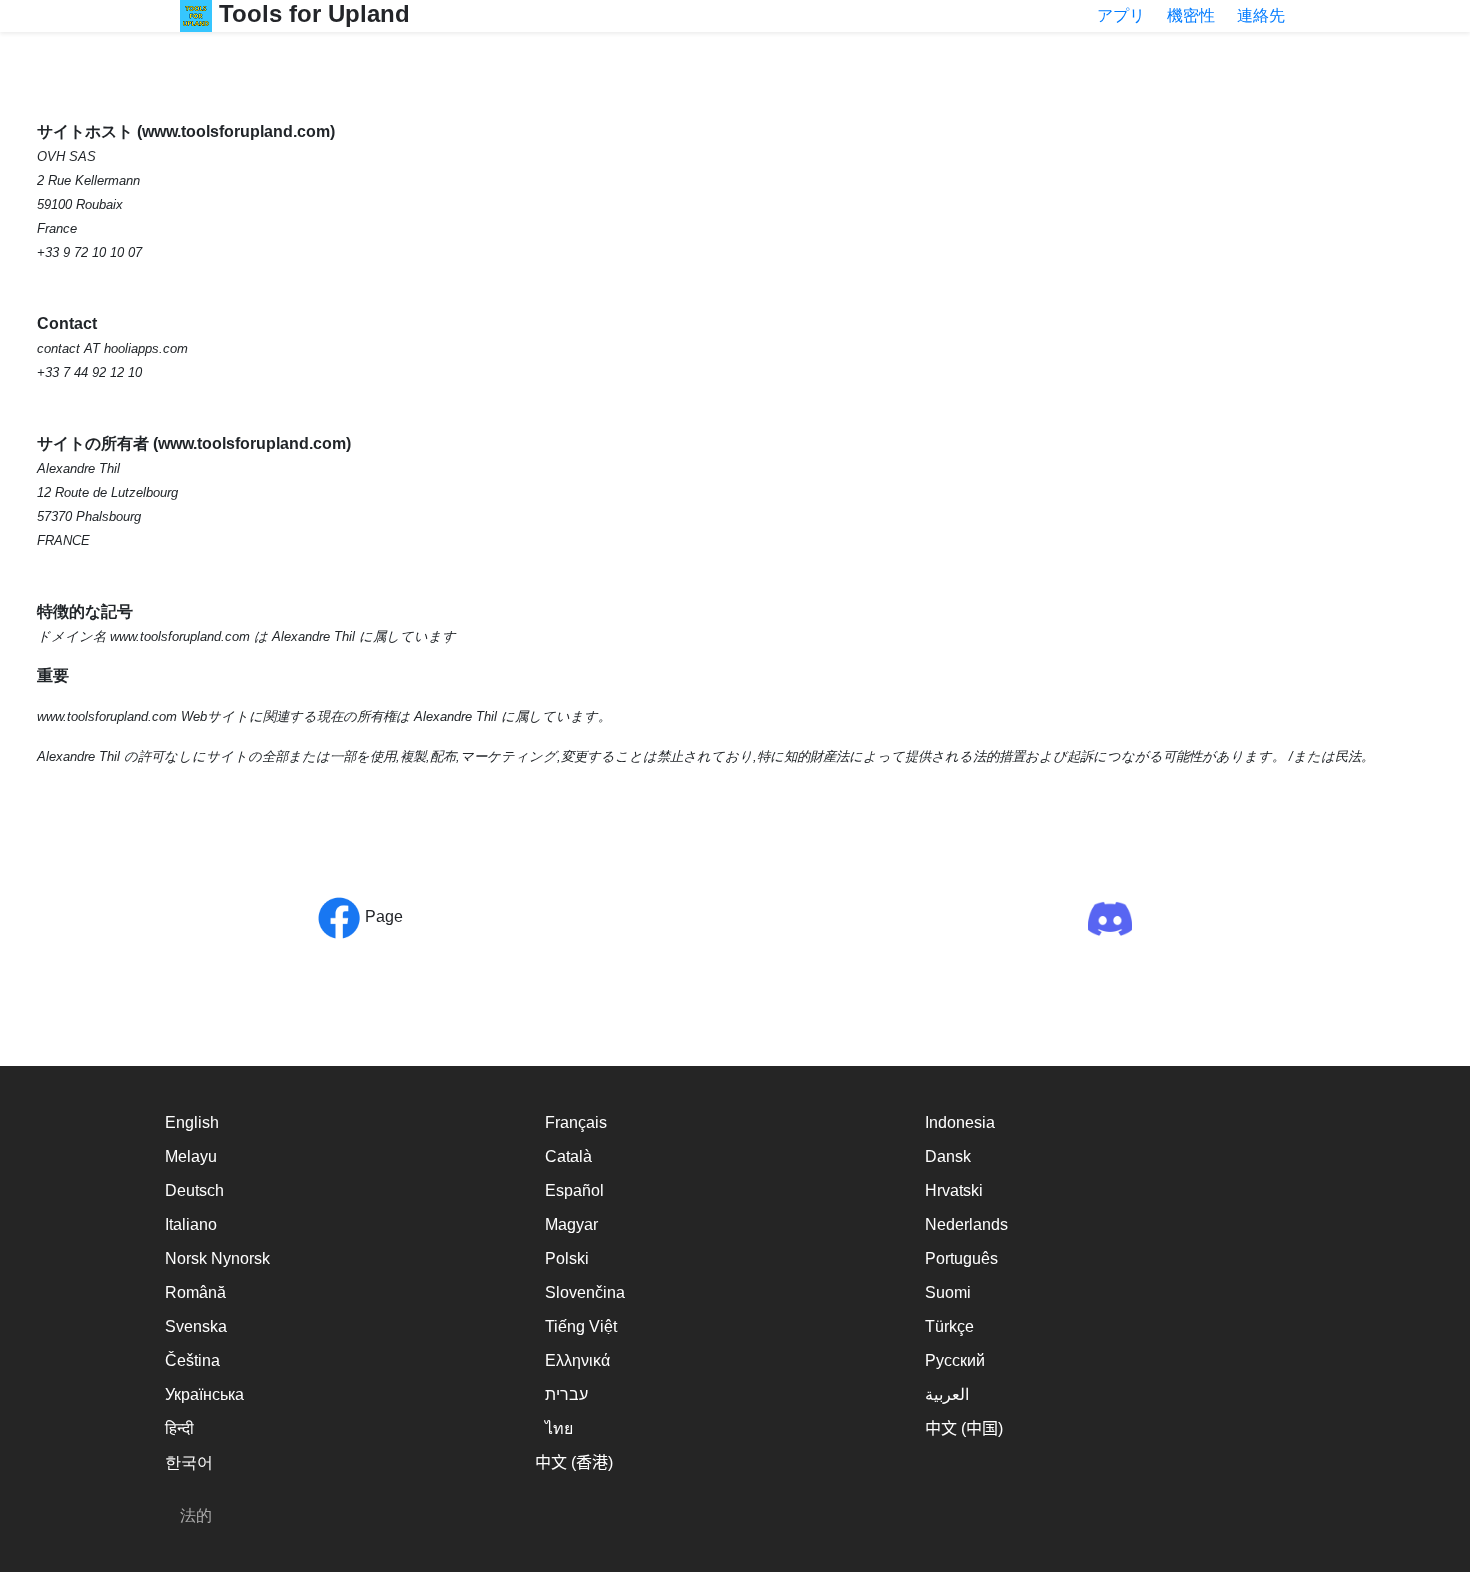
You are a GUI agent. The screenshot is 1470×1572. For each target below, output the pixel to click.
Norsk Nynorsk (217, 1258)
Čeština (192, 1360)
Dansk (948, 1156)
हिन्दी (179, 1428)
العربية (947, 1394)
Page (382, 916)
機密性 (1191, 15)
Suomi (948, 1292)
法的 (196, 1515)
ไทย (559, 1428)
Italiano (191, 1224)
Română (195, 1292)
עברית (566, 1394)
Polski (567, 1258)
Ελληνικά (577, 1360)
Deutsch (194, 1190)
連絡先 (1261, 15)
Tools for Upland (311, 13)
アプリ (1121, 15)
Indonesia (960, 1122)
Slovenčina (585, 1292)
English (192, 1122)
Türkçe (949, 1326)
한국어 (189, 1462)
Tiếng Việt (581, 1326)
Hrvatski (954, 1190)
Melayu (191, 1156)
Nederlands (966, 1224)
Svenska (196, 1326)
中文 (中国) (964, 1428)
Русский (955, 1360)
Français (576, 1122)
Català (568, 1156)
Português (961, 1258)
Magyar (571, 1224)
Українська (204, 1394)
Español (574, 1190)
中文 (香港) (574, 1462)
